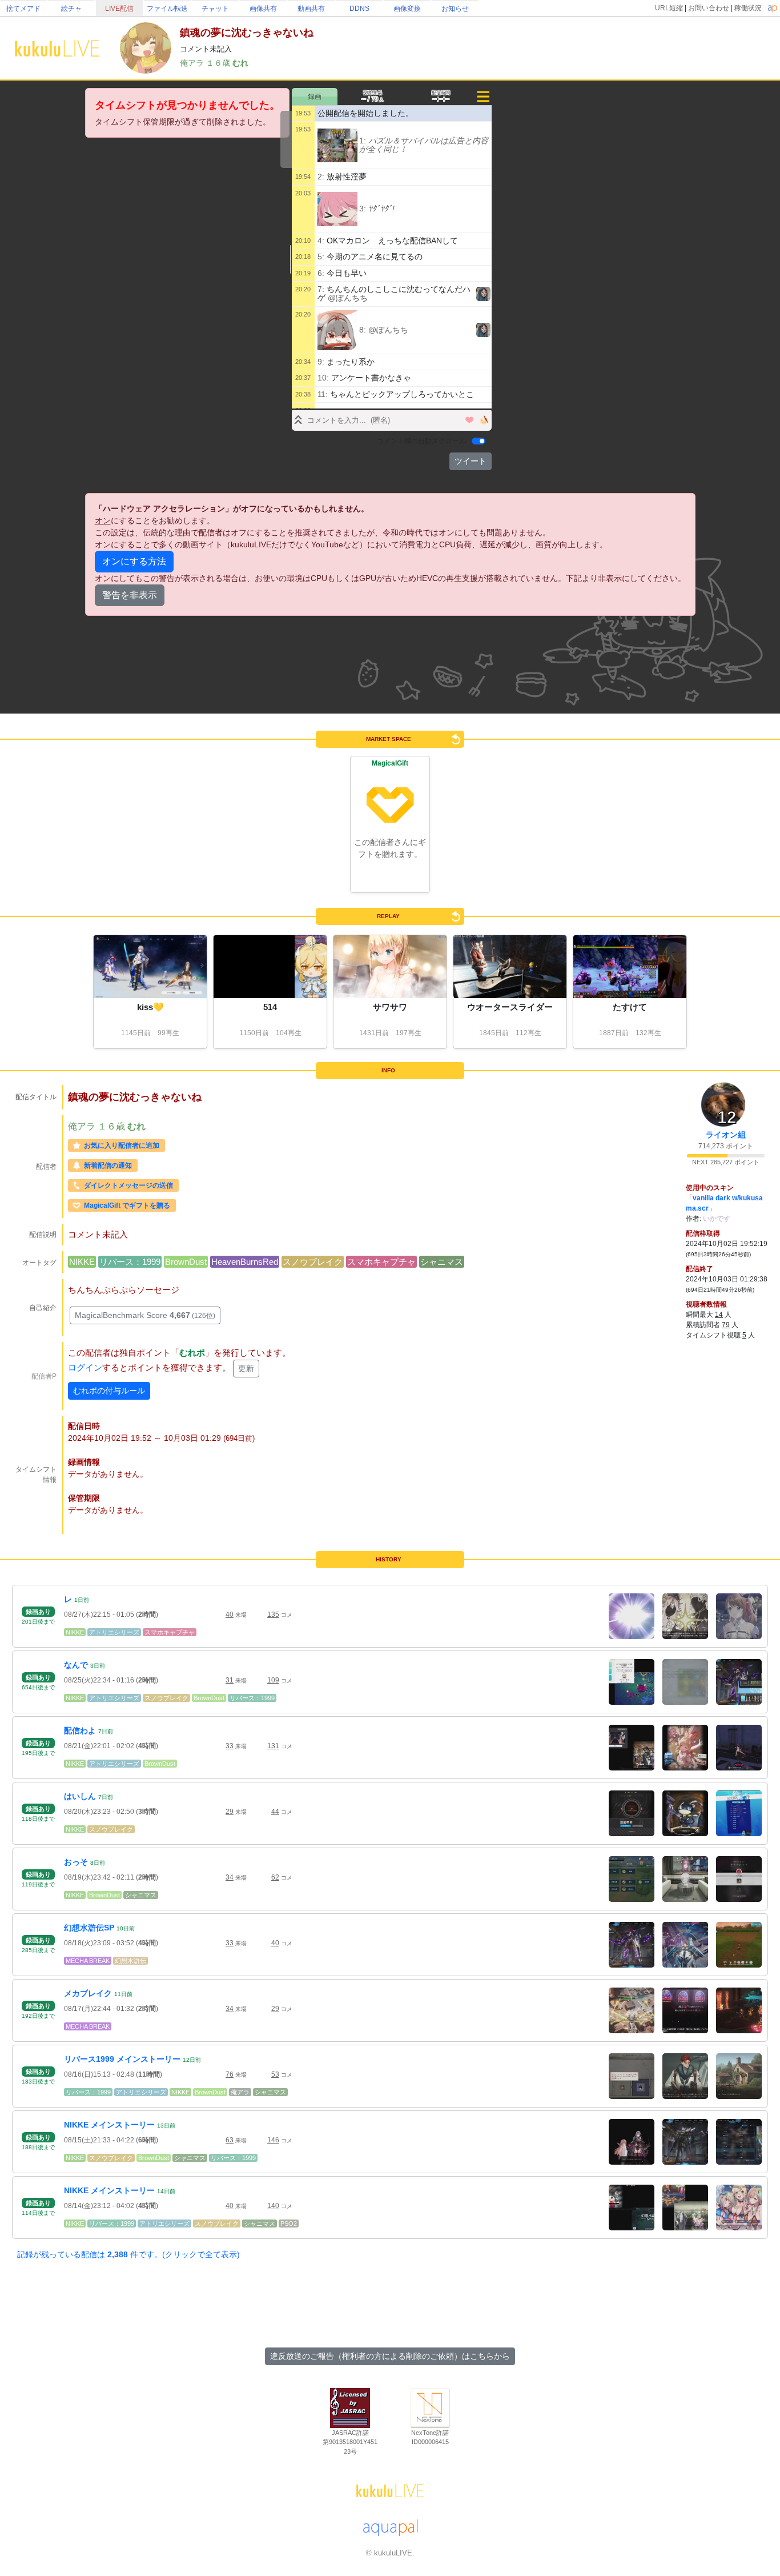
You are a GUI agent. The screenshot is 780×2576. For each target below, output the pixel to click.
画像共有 (263, 9)
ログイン (85, 1367)
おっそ (76, 1862)
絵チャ (71, 9)
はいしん (80, 1796)
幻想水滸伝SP (89, 1928)
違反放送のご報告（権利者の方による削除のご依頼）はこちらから (390, 2356)
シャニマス (442, 1262)
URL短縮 (669, 8)
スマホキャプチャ (381, 1262)
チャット (215, 9)
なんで (76, 1665)
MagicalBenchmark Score (145, 1315)
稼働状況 (748, 8)
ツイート (471, 461)
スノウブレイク (313, 1262)
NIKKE (82, 1262)
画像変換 (407, 9)
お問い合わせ (709, 8)
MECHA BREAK (88, 1961)
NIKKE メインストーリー (109, 2125)
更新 (246, 1368)
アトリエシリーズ (114, 1632)
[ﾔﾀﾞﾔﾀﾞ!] (337, 209)
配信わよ (80, 1730)
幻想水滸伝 (130, 1961)
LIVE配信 (119, 9)
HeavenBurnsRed (245, 1262)
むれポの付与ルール (109, 1391)
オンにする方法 (134, 561)
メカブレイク (88, 1993)
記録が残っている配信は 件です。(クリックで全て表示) (128, 2254)
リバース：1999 (130, 1262)
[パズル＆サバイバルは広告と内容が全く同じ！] (337, 145)
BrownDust (186, 1262)
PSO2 (289, 2224)
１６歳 (219, 63)
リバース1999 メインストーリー (122, 2059)
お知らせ (455, 9)
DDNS (359, 9)
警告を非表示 (130, 595)
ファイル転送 (167, 9)
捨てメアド (23, 9)
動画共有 (311, 9)
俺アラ (193, 63)
